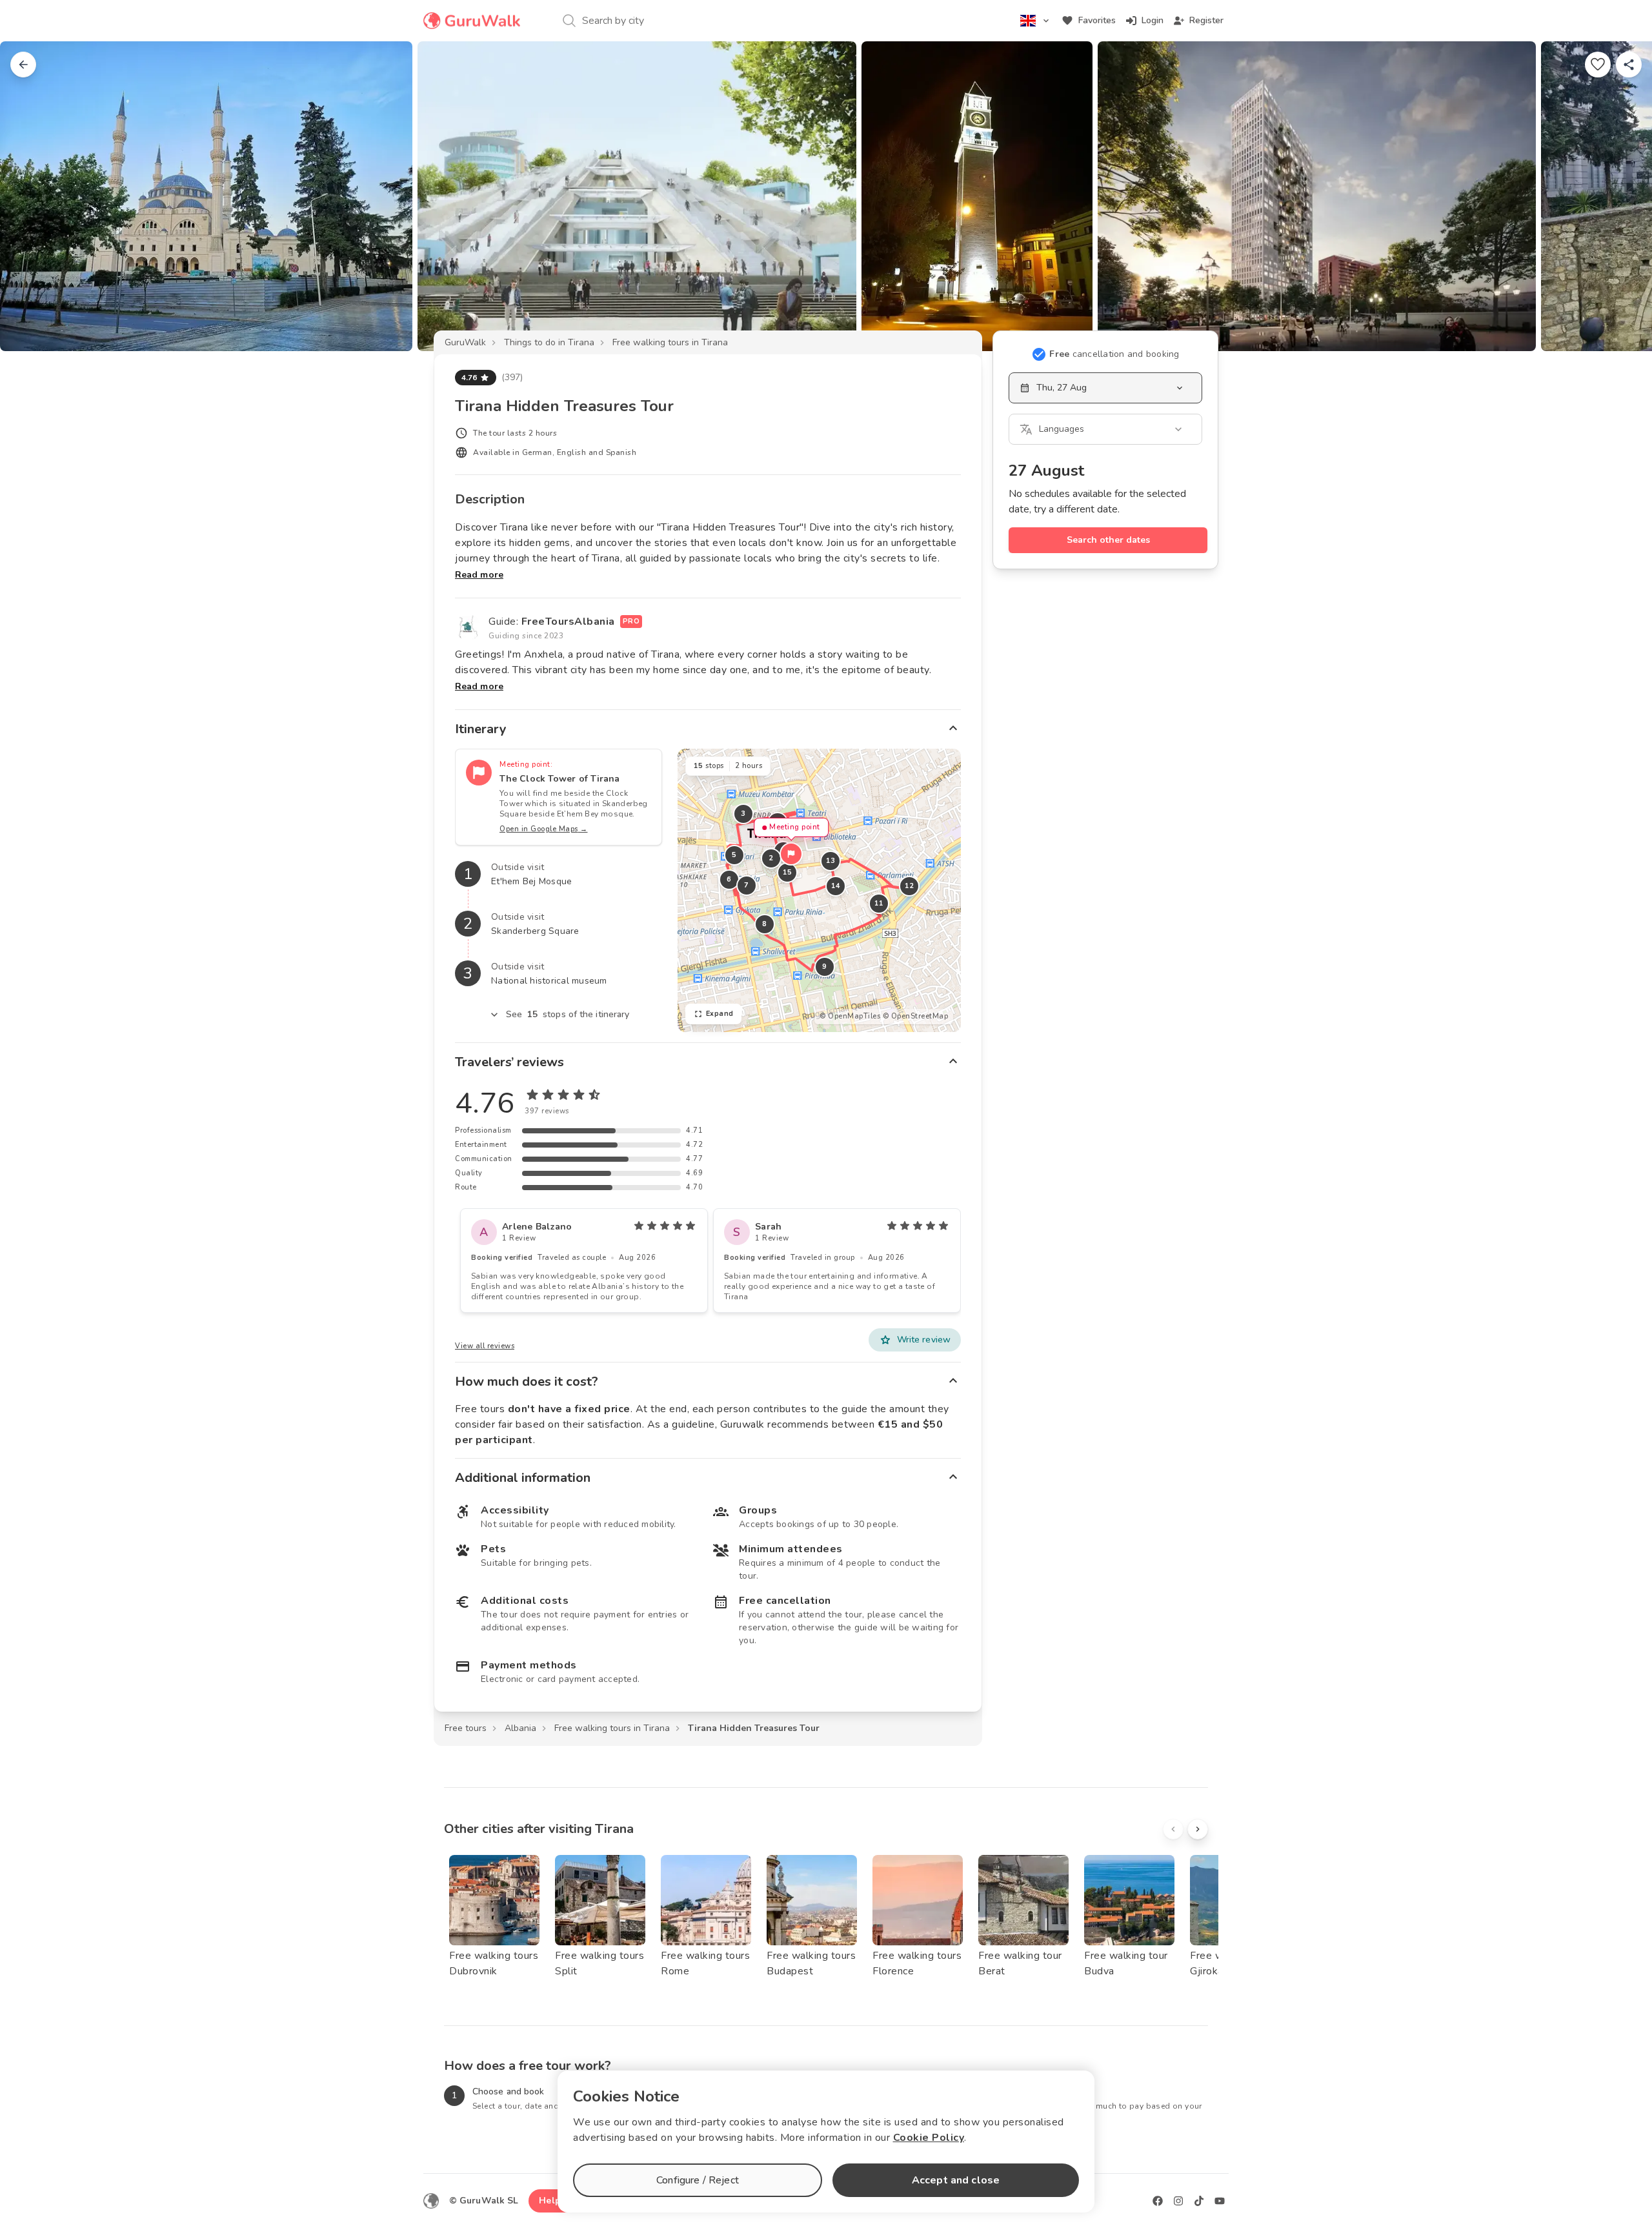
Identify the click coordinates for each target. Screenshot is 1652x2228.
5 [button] (734, 855)
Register (1206, 20)
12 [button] (909, 886)
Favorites (1097, 20)
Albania (520, 1728)
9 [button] (825, 967)
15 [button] (787, 872)
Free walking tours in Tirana (670, 342)
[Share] (1629, 65)
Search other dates (1108, 540)
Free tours (466, 1728)
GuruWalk (465, 342)
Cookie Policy (929, 2138)
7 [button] (747, 885)
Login (1153, 20)
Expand (720, 1014)
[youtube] (1220, 2201)
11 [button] (879, 903)
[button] (791, 854)
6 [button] (729, 879)
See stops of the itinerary (568, 1014)
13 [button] (830, 861)
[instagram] (1178, 2201)
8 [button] (765, 924)
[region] (819, 890)
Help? (552, 2201)
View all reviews (485, 1346)
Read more (479, 575)
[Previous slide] (31, 196)
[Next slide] (1621, 196)
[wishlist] (1598, 65)
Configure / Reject (698, 2180)
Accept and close (956, 2180)
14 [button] (835, 886)
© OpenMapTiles (850, 1016)
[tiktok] (1199, 2201)
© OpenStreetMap (916, 1016)
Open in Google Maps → (544, 829)
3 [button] (743, 814)
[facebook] (1158, 2201)
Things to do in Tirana (549, 342)
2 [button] (771, 858)
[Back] (23, 65)
